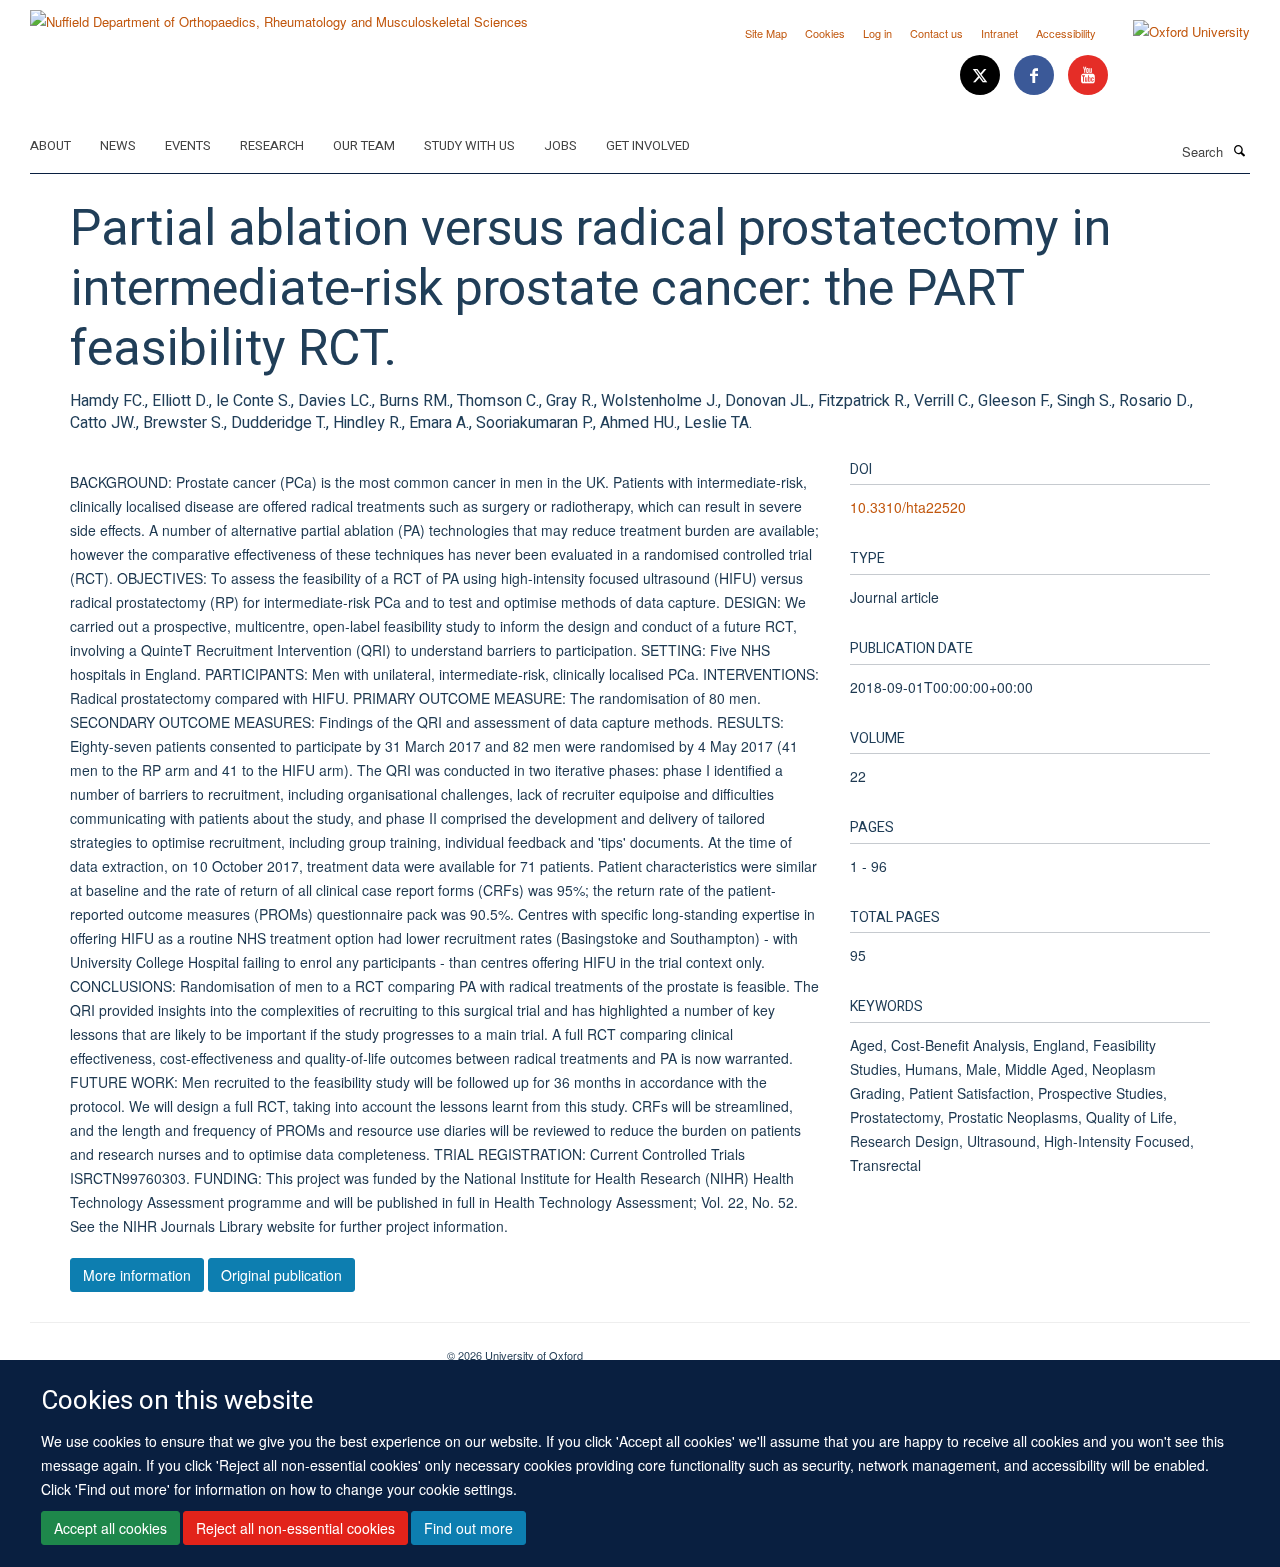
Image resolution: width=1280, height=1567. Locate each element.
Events (188, 145)
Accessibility (1066, 33)
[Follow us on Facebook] (1036, 75)
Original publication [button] (281, 1275)
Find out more (468, 1528)
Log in (877, 33)
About (50, 145)
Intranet (999, 33)
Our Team (364, 145)
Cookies (825, 33)
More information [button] (137, 1275)
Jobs (560, 145)
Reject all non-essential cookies (295, 1528)
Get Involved (648, 145)
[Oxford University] (1176, 32)
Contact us (936, 33)
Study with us (469, 145)
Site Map (766, 33)
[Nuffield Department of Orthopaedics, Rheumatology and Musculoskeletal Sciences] (279, 14)
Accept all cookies (110, 1528)
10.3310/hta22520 (908, 507)
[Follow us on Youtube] (1088, 75)
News (118, 145)
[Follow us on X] (982, 75)
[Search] (1239, 150)
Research (272, 145)
